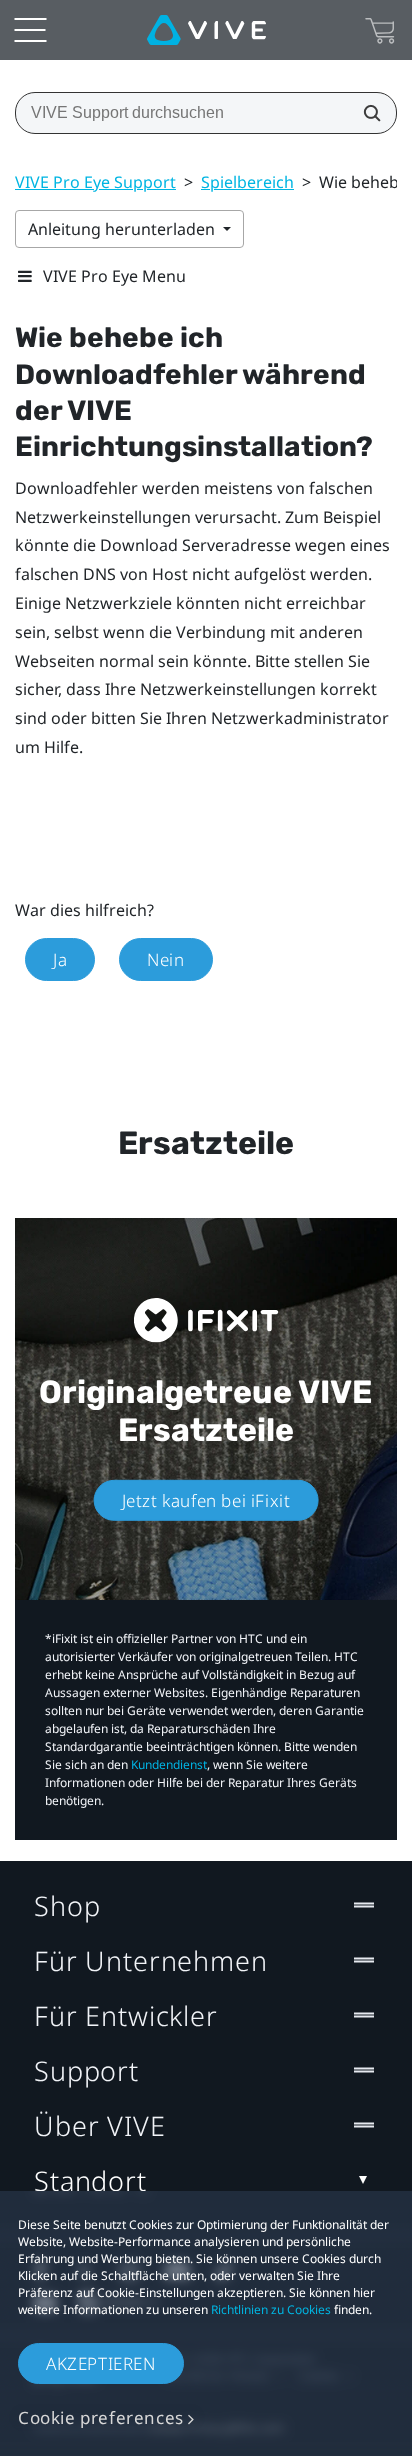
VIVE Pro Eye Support (95, 182)
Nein (165, 959)
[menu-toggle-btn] (30, 30)
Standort (90, 2180)
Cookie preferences (101, 2417)
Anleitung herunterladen (123, 229)
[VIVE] (206, 30)
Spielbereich (247, 182)
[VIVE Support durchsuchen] (366, 113)
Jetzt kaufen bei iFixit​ (206, 1499)
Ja (60, 959)
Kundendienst (169, 1764)
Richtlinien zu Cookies (271, 2309)
